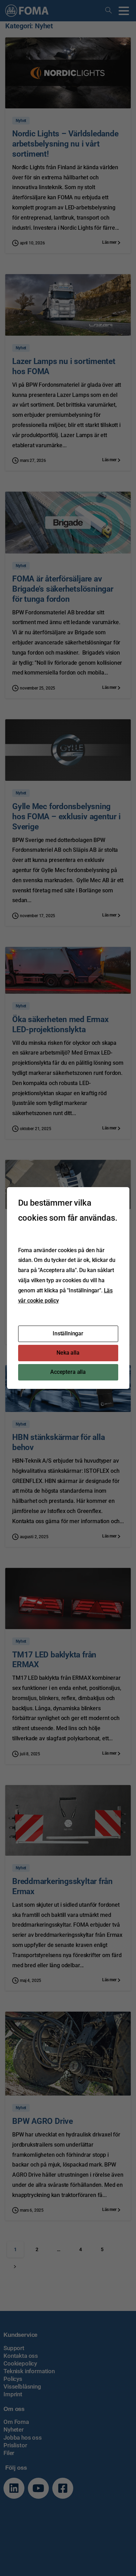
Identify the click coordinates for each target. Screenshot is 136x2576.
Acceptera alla (68, 1372)
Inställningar (68, 1333)
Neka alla (68, 1353)
